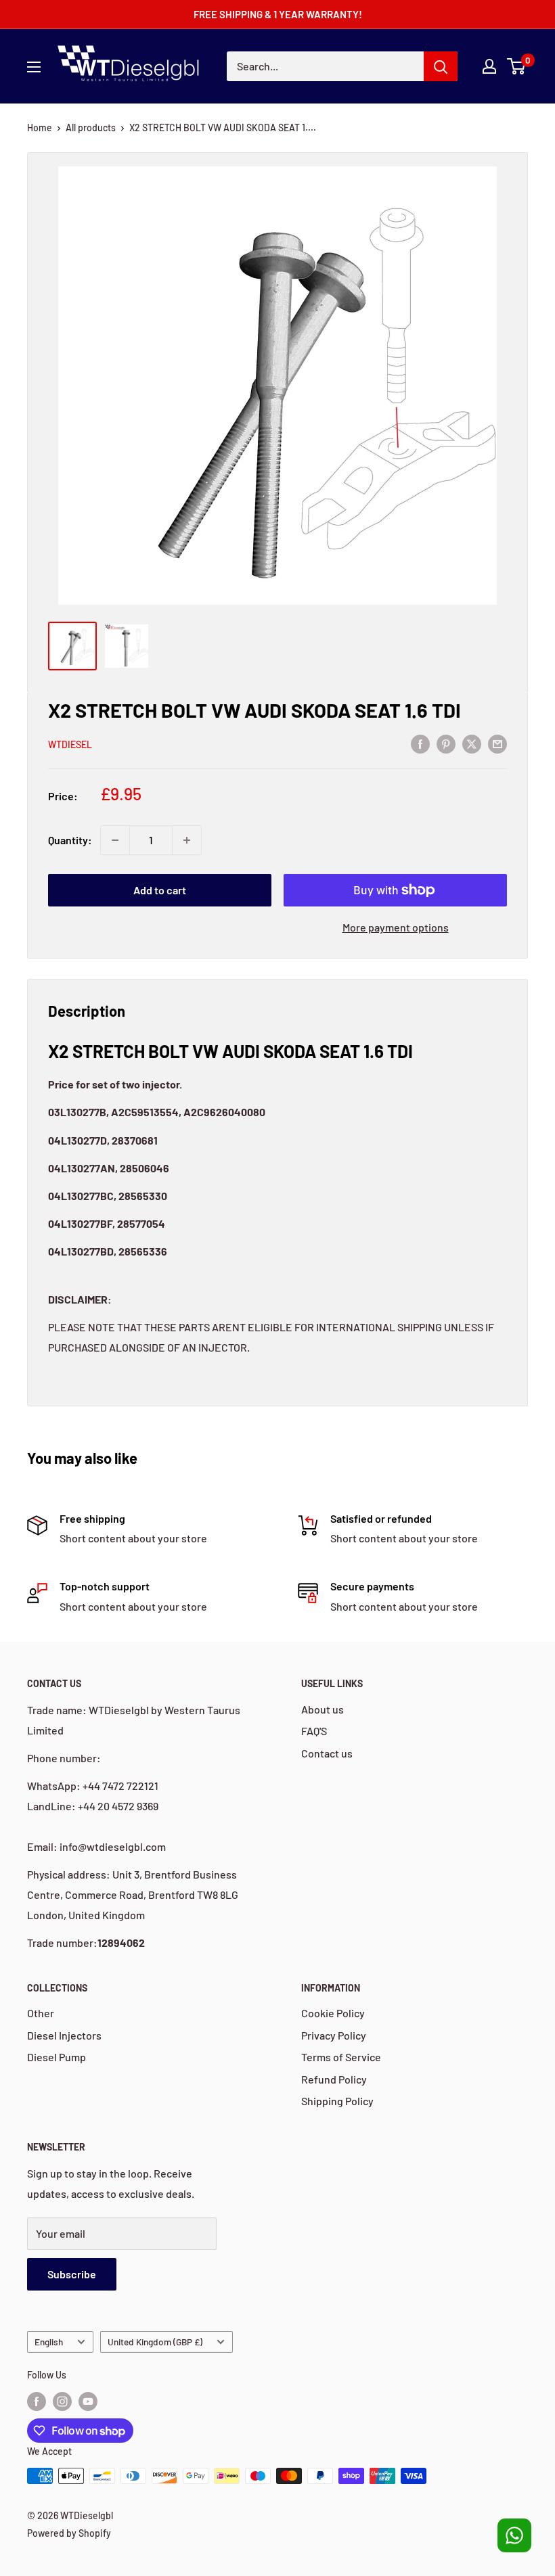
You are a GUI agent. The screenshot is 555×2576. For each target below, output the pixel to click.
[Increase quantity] (187, 840)
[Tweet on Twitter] (472, 743)
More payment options (396, 927)
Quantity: (70, 840)
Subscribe (72, 2274)
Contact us (327, 1753)
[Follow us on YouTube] (88, 2401)
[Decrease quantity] (115, 840)
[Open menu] (34, 67)
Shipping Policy (337, 2101)
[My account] (489, 66)
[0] (517, 66)
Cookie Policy (333, 2013)
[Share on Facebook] (420, 743)
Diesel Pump (57, 2057)
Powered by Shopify (69, 2533)
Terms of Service (341, 2057)
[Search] (441, 66)
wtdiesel (70, 744)
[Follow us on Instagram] (62, 2401)
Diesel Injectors (64, 2035)
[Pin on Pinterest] (446, 743)
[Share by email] (497, 743)
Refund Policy (334, 2079)
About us (323, 1709)
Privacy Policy (334, 2035)
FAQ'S (314, 1731)
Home (40, 128)
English (49, 2342)
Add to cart (160, 890)
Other (41, 2013)
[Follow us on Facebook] (37, 2401)
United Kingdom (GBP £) (155, 2342)
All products (91, 128)
